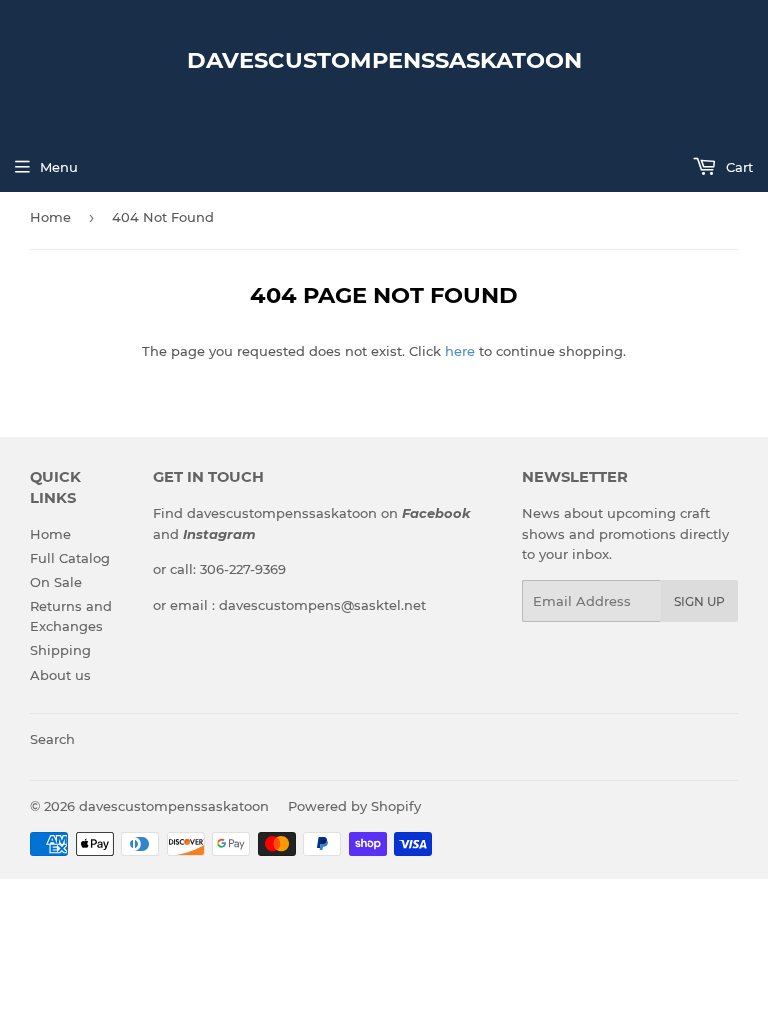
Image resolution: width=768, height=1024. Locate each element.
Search (52, 739)
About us (60, 675)
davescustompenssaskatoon (384, 60)
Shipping (60, 650)
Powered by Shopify (354, 806)
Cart (737, 167)
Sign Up (699, 601)
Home (50, 217)
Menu (59, 167)
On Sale (56, 582)
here (460, 351)
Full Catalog (70, 558)
